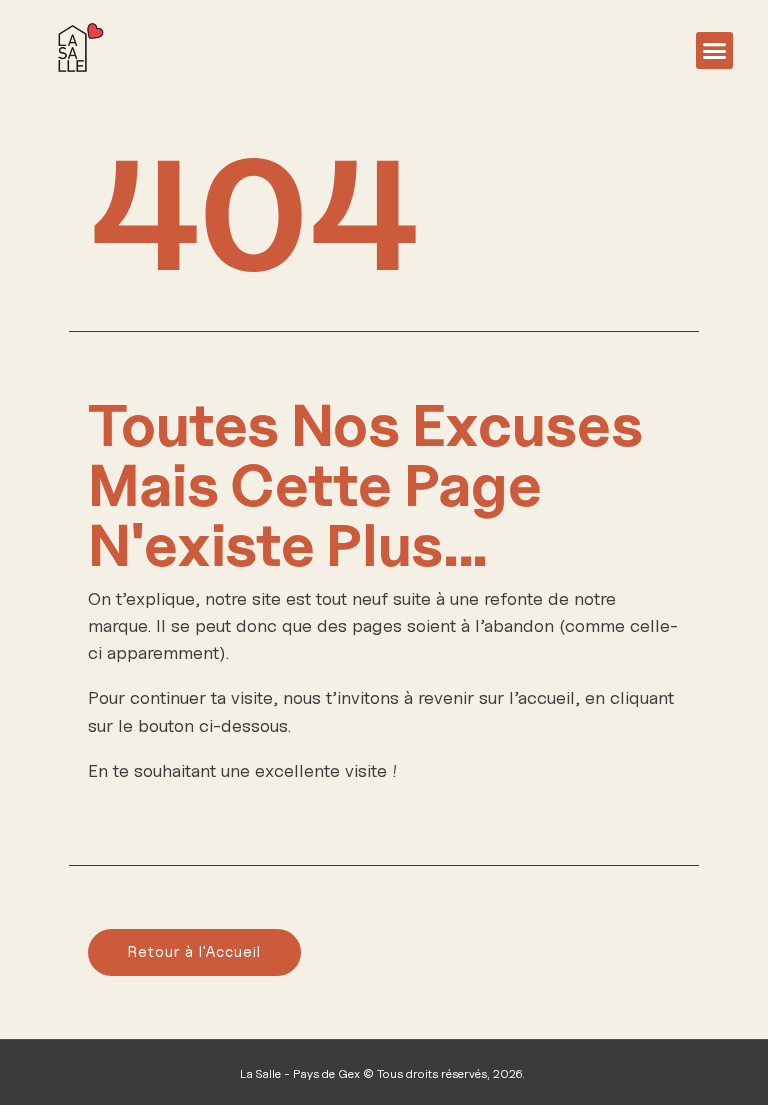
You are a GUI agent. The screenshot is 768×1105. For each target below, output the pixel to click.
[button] (715, 51)
